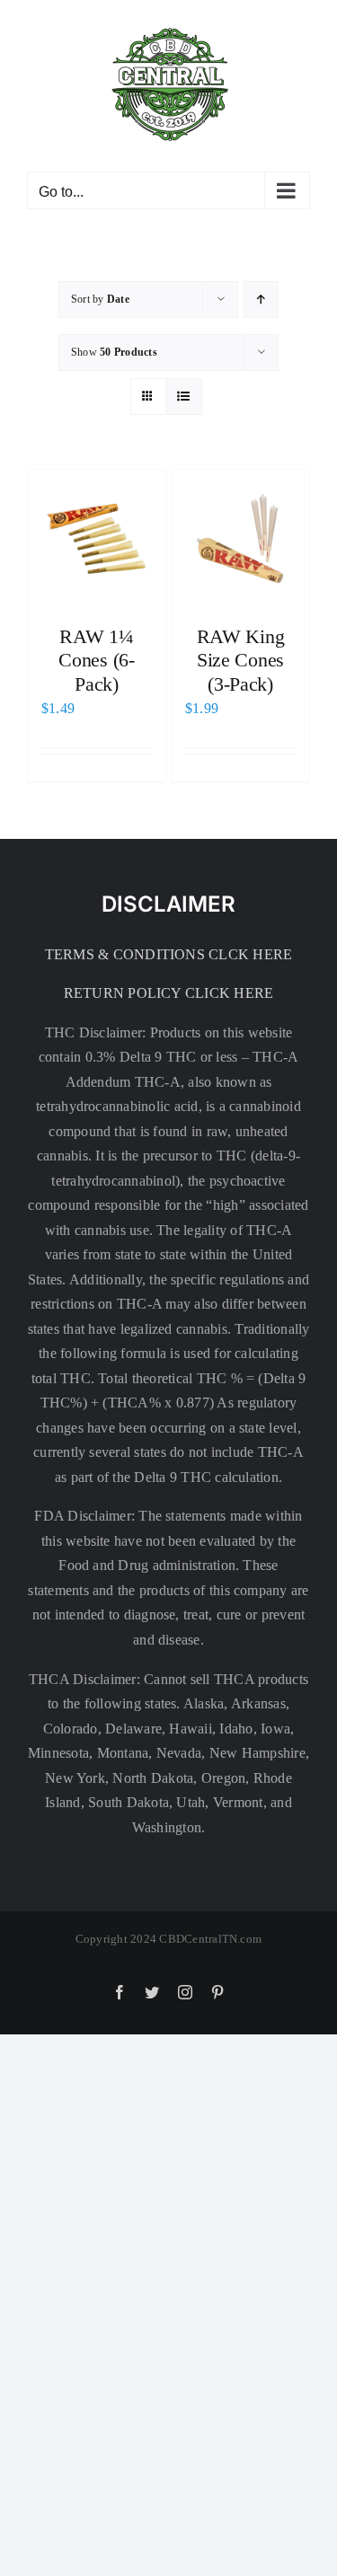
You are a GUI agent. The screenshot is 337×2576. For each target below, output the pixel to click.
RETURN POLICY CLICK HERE (169, 993)
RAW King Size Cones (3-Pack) (240, 660)
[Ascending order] (261, 300)
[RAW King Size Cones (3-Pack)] (240, 538)
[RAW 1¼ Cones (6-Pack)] (97, 538)
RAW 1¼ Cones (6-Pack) (96, 660)
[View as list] (184, 397)
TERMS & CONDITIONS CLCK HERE (169, 954)
